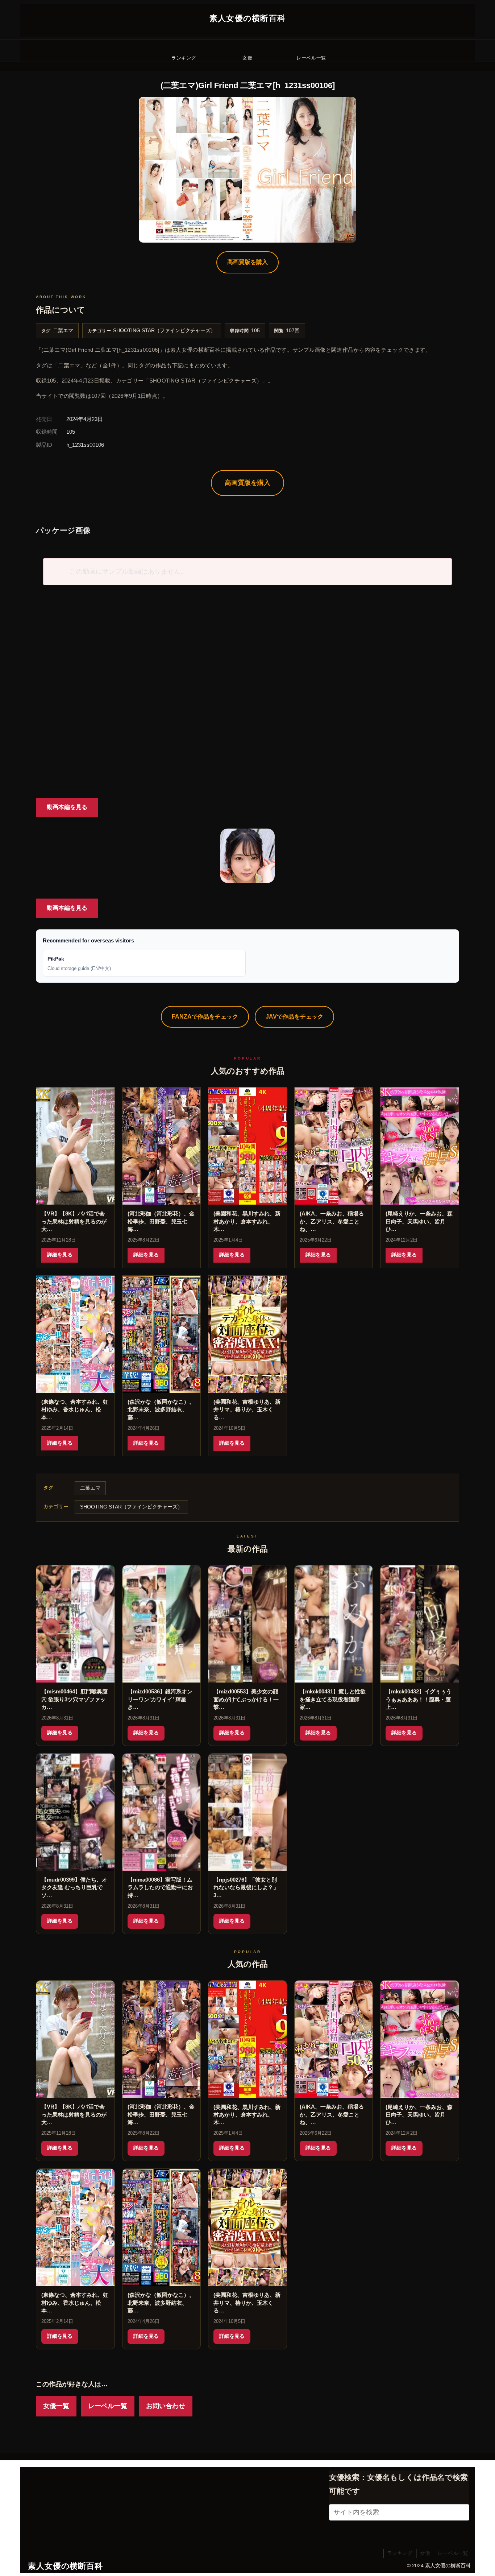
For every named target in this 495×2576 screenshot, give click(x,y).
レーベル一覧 (108, 2406)
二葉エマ (63, 331)
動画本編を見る (67, 807)
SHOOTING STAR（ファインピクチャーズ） (164, 331)
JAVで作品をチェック (294, 1017)
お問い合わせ (166, 2406)
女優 (425, 2553)
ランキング (400, 2553)
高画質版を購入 (247, 262)
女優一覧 (56, 2406)
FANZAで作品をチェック (205, 1017)
